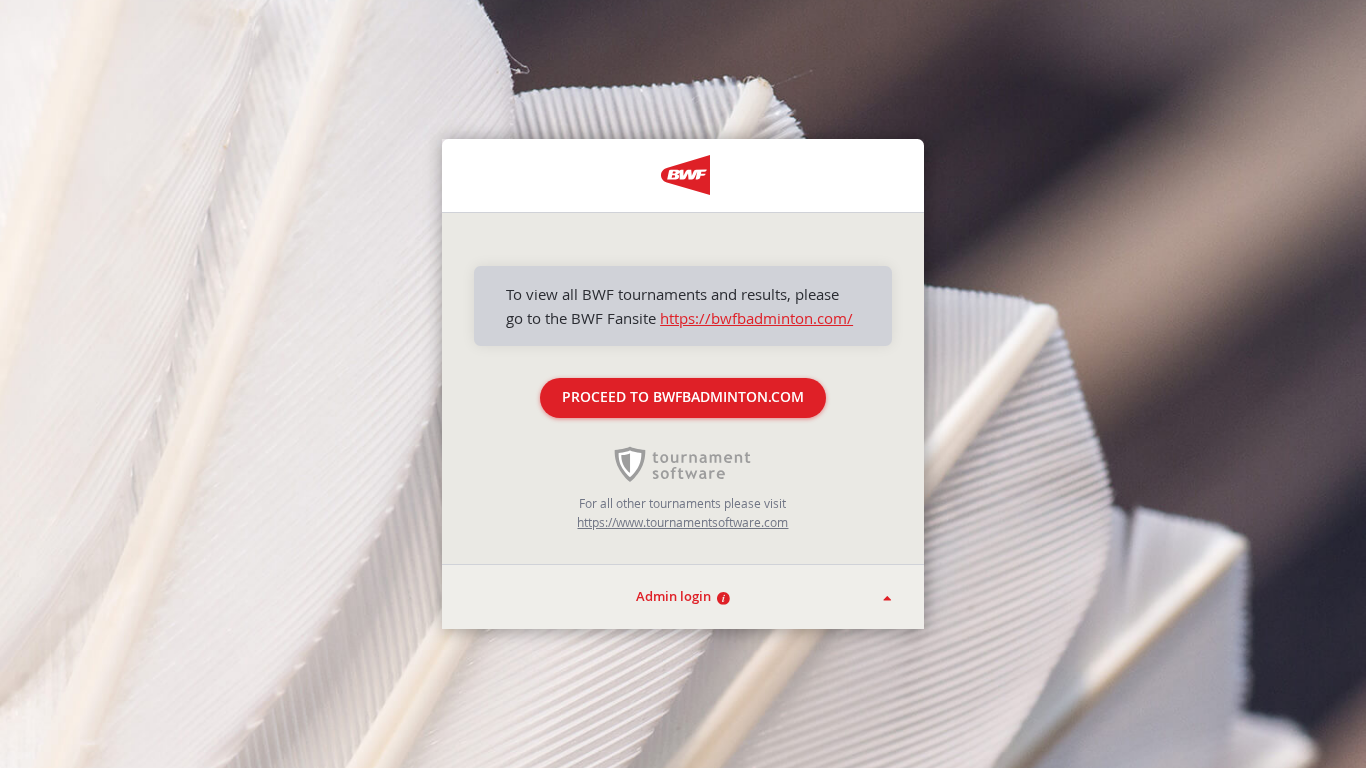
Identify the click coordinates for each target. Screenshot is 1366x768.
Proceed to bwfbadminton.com (683, 397)
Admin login (676, 596)
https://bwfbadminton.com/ (756, 318)
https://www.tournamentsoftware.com (682, 522)
